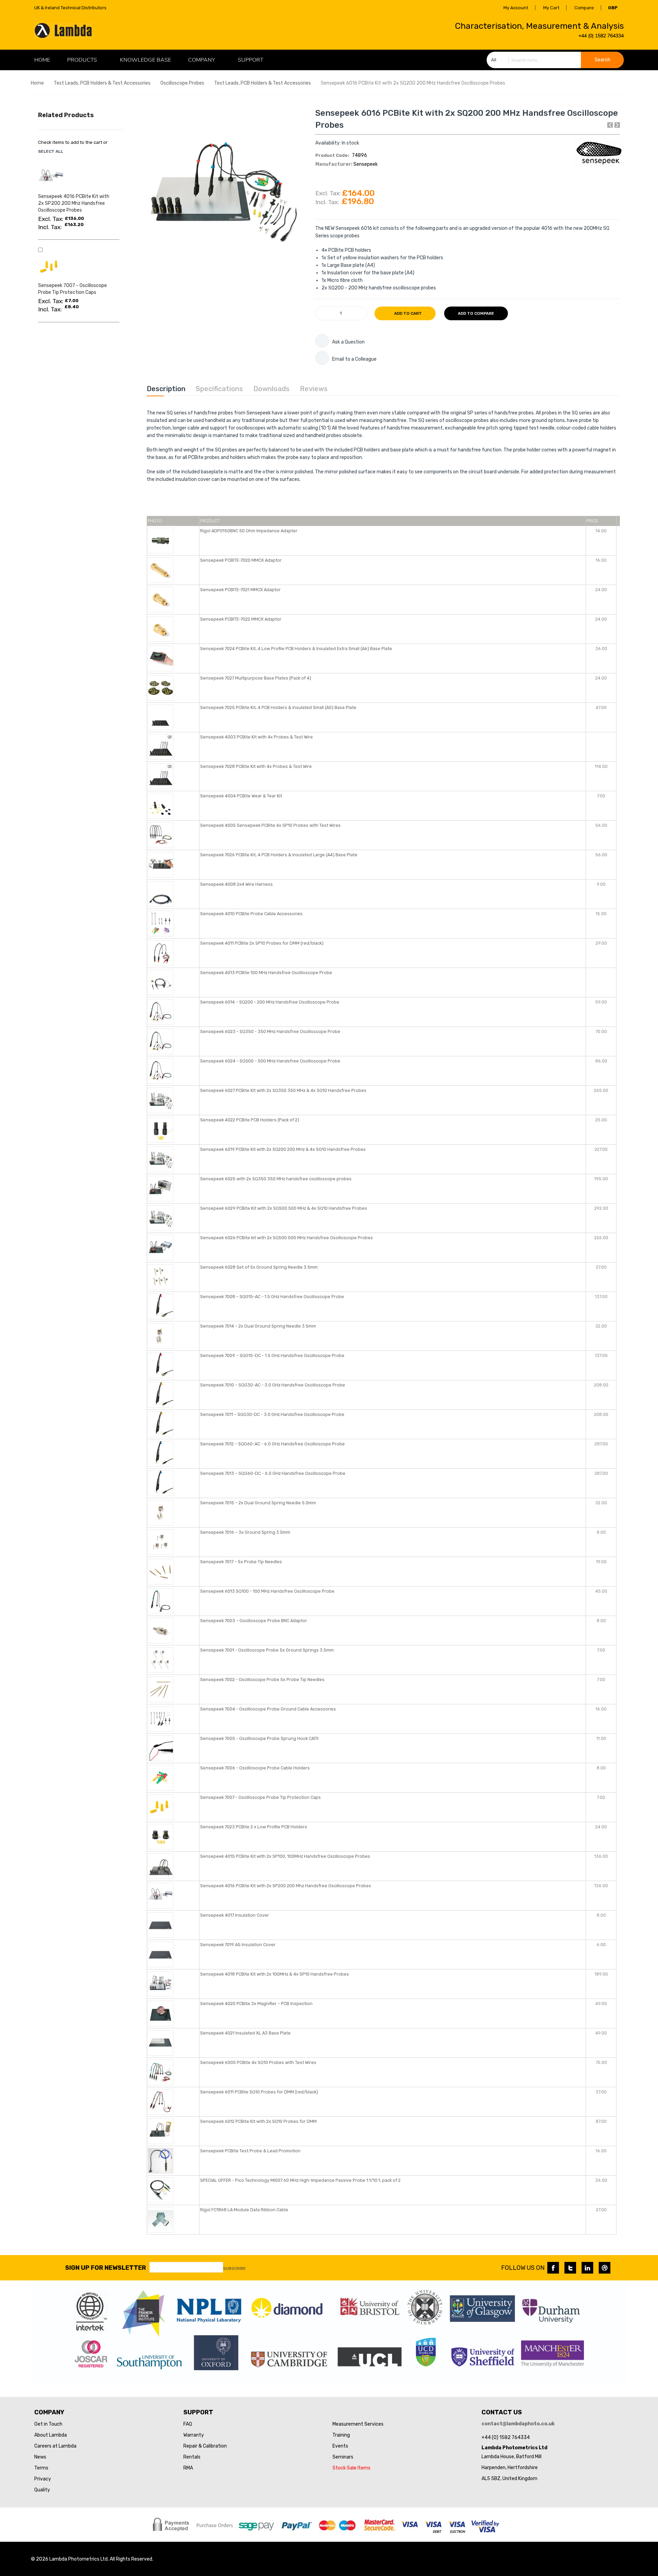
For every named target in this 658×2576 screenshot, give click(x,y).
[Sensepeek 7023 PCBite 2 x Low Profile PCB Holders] (161, 1836)
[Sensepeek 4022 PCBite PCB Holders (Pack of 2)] (161, 1129)
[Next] (617, 125)
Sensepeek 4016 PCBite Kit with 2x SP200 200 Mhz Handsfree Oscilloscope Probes (286, 1886)
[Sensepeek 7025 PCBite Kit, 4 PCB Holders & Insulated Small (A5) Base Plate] (161, 717)
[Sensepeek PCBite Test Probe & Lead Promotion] (161, 2160)
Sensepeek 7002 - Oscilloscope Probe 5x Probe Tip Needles (262, 1679)
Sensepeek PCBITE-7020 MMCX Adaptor (241, 560)
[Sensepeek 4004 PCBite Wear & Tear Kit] (161, 805)
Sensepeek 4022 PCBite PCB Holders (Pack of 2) (250, 1120)
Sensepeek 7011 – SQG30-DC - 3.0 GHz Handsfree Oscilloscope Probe (272, 1414)
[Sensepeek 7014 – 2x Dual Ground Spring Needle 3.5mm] (161, 1335)
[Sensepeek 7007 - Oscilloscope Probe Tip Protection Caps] (161, 1807)
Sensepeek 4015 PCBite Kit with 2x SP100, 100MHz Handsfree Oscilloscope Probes (285, 1856)
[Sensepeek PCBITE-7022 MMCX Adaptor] (161, 628)
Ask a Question (348, 342)
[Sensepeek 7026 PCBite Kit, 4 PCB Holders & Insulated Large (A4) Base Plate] (161, 864)
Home (37, 83)
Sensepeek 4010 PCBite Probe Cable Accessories (251, 914)
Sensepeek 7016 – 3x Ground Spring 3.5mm (245, 1532)
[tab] (166, 389)
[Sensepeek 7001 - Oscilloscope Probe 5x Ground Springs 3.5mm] (161, 1659)
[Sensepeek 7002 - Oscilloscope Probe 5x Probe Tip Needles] (161, 1689)
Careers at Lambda (55, 2446)
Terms (41, 2468)
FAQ (188, 2424)
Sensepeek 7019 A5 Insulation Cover (238, 1945)
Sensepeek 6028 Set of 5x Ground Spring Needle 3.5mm (259, 1267)
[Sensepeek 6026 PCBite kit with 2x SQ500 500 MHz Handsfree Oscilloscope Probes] (161, 1247)
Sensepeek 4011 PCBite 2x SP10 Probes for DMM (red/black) (262, 943)
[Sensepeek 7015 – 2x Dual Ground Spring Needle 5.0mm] (161, 1512)
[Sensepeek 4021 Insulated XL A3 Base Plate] (161, 2042)
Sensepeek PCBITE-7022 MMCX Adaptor (241, 619)
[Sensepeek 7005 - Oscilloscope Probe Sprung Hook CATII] (161, 1748)
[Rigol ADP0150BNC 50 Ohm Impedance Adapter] (161, 540)
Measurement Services (358, 2424)
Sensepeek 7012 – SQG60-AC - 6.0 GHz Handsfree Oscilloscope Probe (272, 1444)
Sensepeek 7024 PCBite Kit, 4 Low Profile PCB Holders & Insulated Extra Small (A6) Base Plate (296, 649)
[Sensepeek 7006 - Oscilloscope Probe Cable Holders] (161, 1777)
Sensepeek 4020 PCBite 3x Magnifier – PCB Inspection (256, 2003)
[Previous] (610, 125)
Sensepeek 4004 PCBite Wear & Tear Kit (241, 796)
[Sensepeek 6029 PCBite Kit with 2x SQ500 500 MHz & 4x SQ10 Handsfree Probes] (161, 1217)
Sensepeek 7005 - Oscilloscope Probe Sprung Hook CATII (259, 1738)
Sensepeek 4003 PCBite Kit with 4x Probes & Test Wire (257, 737)
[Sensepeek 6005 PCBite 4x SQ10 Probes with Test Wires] (161, 2072)
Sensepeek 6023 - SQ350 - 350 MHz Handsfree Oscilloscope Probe (270, 1031)
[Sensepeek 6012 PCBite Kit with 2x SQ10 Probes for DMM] (161, 2131)
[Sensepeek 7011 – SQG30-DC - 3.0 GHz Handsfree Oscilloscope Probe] (161, 1424)
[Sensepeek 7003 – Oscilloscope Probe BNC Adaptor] (161, 1630)
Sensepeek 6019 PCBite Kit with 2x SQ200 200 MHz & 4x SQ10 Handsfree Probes (283, 1149)
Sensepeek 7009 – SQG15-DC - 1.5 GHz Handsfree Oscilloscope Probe (272, 1355)
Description (166, 389)
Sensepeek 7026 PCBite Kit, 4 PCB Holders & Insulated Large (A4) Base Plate (279, 855)
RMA (188, 2468)
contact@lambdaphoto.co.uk (518, 2424)
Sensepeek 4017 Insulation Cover (235, 1915)
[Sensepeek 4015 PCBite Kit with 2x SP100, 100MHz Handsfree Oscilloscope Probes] (161, 1865)
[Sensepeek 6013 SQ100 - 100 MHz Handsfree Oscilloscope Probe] (161, 1600)
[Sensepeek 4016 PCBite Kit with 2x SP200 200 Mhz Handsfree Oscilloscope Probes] (161, 1895)
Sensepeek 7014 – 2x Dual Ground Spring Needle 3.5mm (258, 1326)
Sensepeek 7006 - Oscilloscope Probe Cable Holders (255, 1768)
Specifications (219, 389)
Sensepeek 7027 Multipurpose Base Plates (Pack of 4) (256, 678)
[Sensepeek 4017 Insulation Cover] (161, 1924)
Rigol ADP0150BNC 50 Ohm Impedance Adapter (249, 531)
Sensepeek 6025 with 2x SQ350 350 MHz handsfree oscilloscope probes (276, 1179)
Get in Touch (48, 2424)
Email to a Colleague (354, 359)
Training (341, 2435)
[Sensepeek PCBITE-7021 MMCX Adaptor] (161, 599)
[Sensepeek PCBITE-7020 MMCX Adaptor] (161, 569)
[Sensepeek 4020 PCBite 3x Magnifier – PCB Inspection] (161, 2013)
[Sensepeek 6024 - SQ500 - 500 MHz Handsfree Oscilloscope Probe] (161, 1070)
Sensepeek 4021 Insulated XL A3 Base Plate (245, 2033)
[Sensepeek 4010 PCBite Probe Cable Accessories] (161, 923)
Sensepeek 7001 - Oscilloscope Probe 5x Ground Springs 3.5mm (267, 1650)
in (587, 2268)
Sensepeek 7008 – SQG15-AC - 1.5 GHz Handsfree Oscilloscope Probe (272, 1297)
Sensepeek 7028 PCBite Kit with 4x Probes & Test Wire (256, 766)
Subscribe (234, 2268)
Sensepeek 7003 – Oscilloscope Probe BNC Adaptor (254, 1621)
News (40, 2457)
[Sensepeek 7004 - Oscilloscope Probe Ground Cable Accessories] (161, 1718)
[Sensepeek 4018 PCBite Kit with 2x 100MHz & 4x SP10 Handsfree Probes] (161, 1983)
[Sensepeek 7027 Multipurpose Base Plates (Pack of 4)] (161, 687)
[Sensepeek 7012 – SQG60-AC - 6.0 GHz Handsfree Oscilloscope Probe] (161, 1453)
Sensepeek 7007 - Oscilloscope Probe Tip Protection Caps (260, 1797)
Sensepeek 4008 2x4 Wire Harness (236, 884)
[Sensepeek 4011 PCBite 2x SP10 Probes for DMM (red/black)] (161, 952)
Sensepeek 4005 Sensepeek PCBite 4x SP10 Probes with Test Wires (270, 825)
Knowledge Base (145, 60)
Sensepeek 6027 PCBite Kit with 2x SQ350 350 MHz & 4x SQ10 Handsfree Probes (283, 1090)
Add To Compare (476, 313)
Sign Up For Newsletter (106, 2268)
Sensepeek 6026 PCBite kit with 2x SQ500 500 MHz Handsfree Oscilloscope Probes (287, 1238)
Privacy (43, 2479)
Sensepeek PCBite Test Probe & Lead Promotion (250, 2151)
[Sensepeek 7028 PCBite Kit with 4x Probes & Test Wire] (161, 776)
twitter (570, 2268)
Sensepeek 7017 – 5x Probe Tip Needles (241, 1562)
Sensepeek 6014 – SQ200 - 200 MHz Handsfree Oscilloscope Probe (270, 1002)
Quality (42, 2490)
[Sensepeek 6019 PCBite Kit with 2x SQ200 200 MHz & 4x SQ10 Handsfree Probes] (161, 1159)
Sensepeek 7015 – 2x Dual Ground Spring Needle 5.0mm (258, 1503)
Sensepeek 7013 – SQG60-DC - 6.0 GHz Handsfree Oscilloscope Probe (273, 1473)
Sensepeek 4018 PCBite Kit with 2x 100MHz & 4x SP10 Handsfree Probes (275, 1974)
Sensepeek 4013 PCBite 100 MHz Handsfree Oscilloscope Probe (266, 973)
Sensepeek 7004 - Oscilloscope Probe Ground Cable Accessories (268, 1709)
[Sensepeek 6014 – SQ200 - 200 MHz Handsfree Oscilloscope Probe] (161, 1011)
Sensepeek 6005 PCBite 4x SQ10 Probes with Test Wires (258, 2062)
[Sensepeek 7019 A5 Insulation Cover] (161, 1954)
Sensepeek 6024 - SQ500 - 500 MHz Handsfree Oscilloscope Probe (270, 1061)
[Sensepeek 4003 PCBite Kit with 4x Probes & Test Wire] (161, 746)
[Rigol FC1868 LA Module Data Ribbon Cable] (161, 2219)
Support (251, 60)
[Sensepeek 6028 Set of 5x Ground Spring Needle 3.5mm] (161, 1276)
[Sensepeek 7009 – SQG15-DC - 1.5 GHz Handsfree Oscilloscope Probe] (161, 1365)
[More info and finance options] (322, 341)
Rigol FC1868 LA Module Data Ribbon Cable (244, 2210)
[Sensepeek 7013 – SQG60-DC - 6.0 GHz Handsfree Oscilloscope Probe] (161, 1483)
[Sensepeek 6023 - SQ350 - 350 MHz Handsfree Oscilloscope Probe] (161, 1041)
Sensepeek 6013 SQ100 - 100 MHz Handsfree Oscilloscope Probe (267, 1591)
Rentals (192, 2457)
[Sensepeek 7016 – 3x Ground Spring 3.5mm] (161, 1541)
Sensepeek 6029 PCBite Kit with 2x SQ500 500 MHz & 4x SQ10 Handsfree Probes (284, 1208)
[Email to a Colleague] (322, 358)
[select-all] (51, 151)
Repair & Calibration (205, 2446)
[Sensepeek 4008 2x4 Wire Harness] (161, 893)
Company (202, 60)
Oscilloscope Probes (183, 83)
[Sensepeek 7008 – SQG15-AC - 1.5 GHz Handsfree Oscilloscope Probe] (161, 1306)
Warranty (194, 2435)
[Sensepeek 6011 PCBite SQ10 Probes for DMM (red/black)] (161, 2101)
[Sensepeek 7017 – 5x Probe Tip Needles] (161, 1571)
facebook (553, 2268)
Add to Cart (407, 313)
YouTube (605, 2268)
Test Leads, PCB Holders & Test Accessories (102, 83)
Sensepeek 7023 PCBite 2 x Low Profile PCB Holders (254, 1827)
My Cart (551, 8)
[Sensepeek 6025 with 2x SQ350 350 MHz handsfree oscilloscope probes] (161, 1188)
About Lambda (51, 2435)
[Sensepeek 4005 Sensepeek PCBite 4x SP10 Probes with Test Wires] (161, 835)
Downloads (271, 389)
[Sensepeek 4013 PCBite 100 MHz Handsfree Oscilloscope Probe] (161, 982)
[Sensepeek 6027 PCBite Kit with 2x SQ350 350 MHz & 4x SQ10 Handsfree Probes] (161, 1100)
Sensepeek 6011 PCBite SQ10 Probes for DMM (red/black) (259, 2092)
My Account (516, 8)
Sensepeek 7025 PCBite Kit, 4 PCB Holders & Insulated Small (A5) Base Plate (278, 707)
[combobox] (555, 60)
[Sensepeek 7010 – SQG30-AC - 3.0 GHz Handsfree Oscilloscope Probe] (161, 1394)
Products (82, 60)
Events (340, 2446)
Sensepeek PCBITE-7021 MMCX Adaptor (240, 590)
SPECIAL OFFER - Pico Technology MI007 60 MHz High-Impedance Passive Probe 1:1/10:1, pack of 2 (300, 2180)
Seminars (343, 2457)
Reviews (314, 389)
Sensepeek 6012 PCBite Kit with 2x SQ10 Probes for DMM (258, 2121)
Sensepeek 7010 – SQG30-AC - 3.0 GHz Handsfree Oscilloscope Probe (273, 1385)
